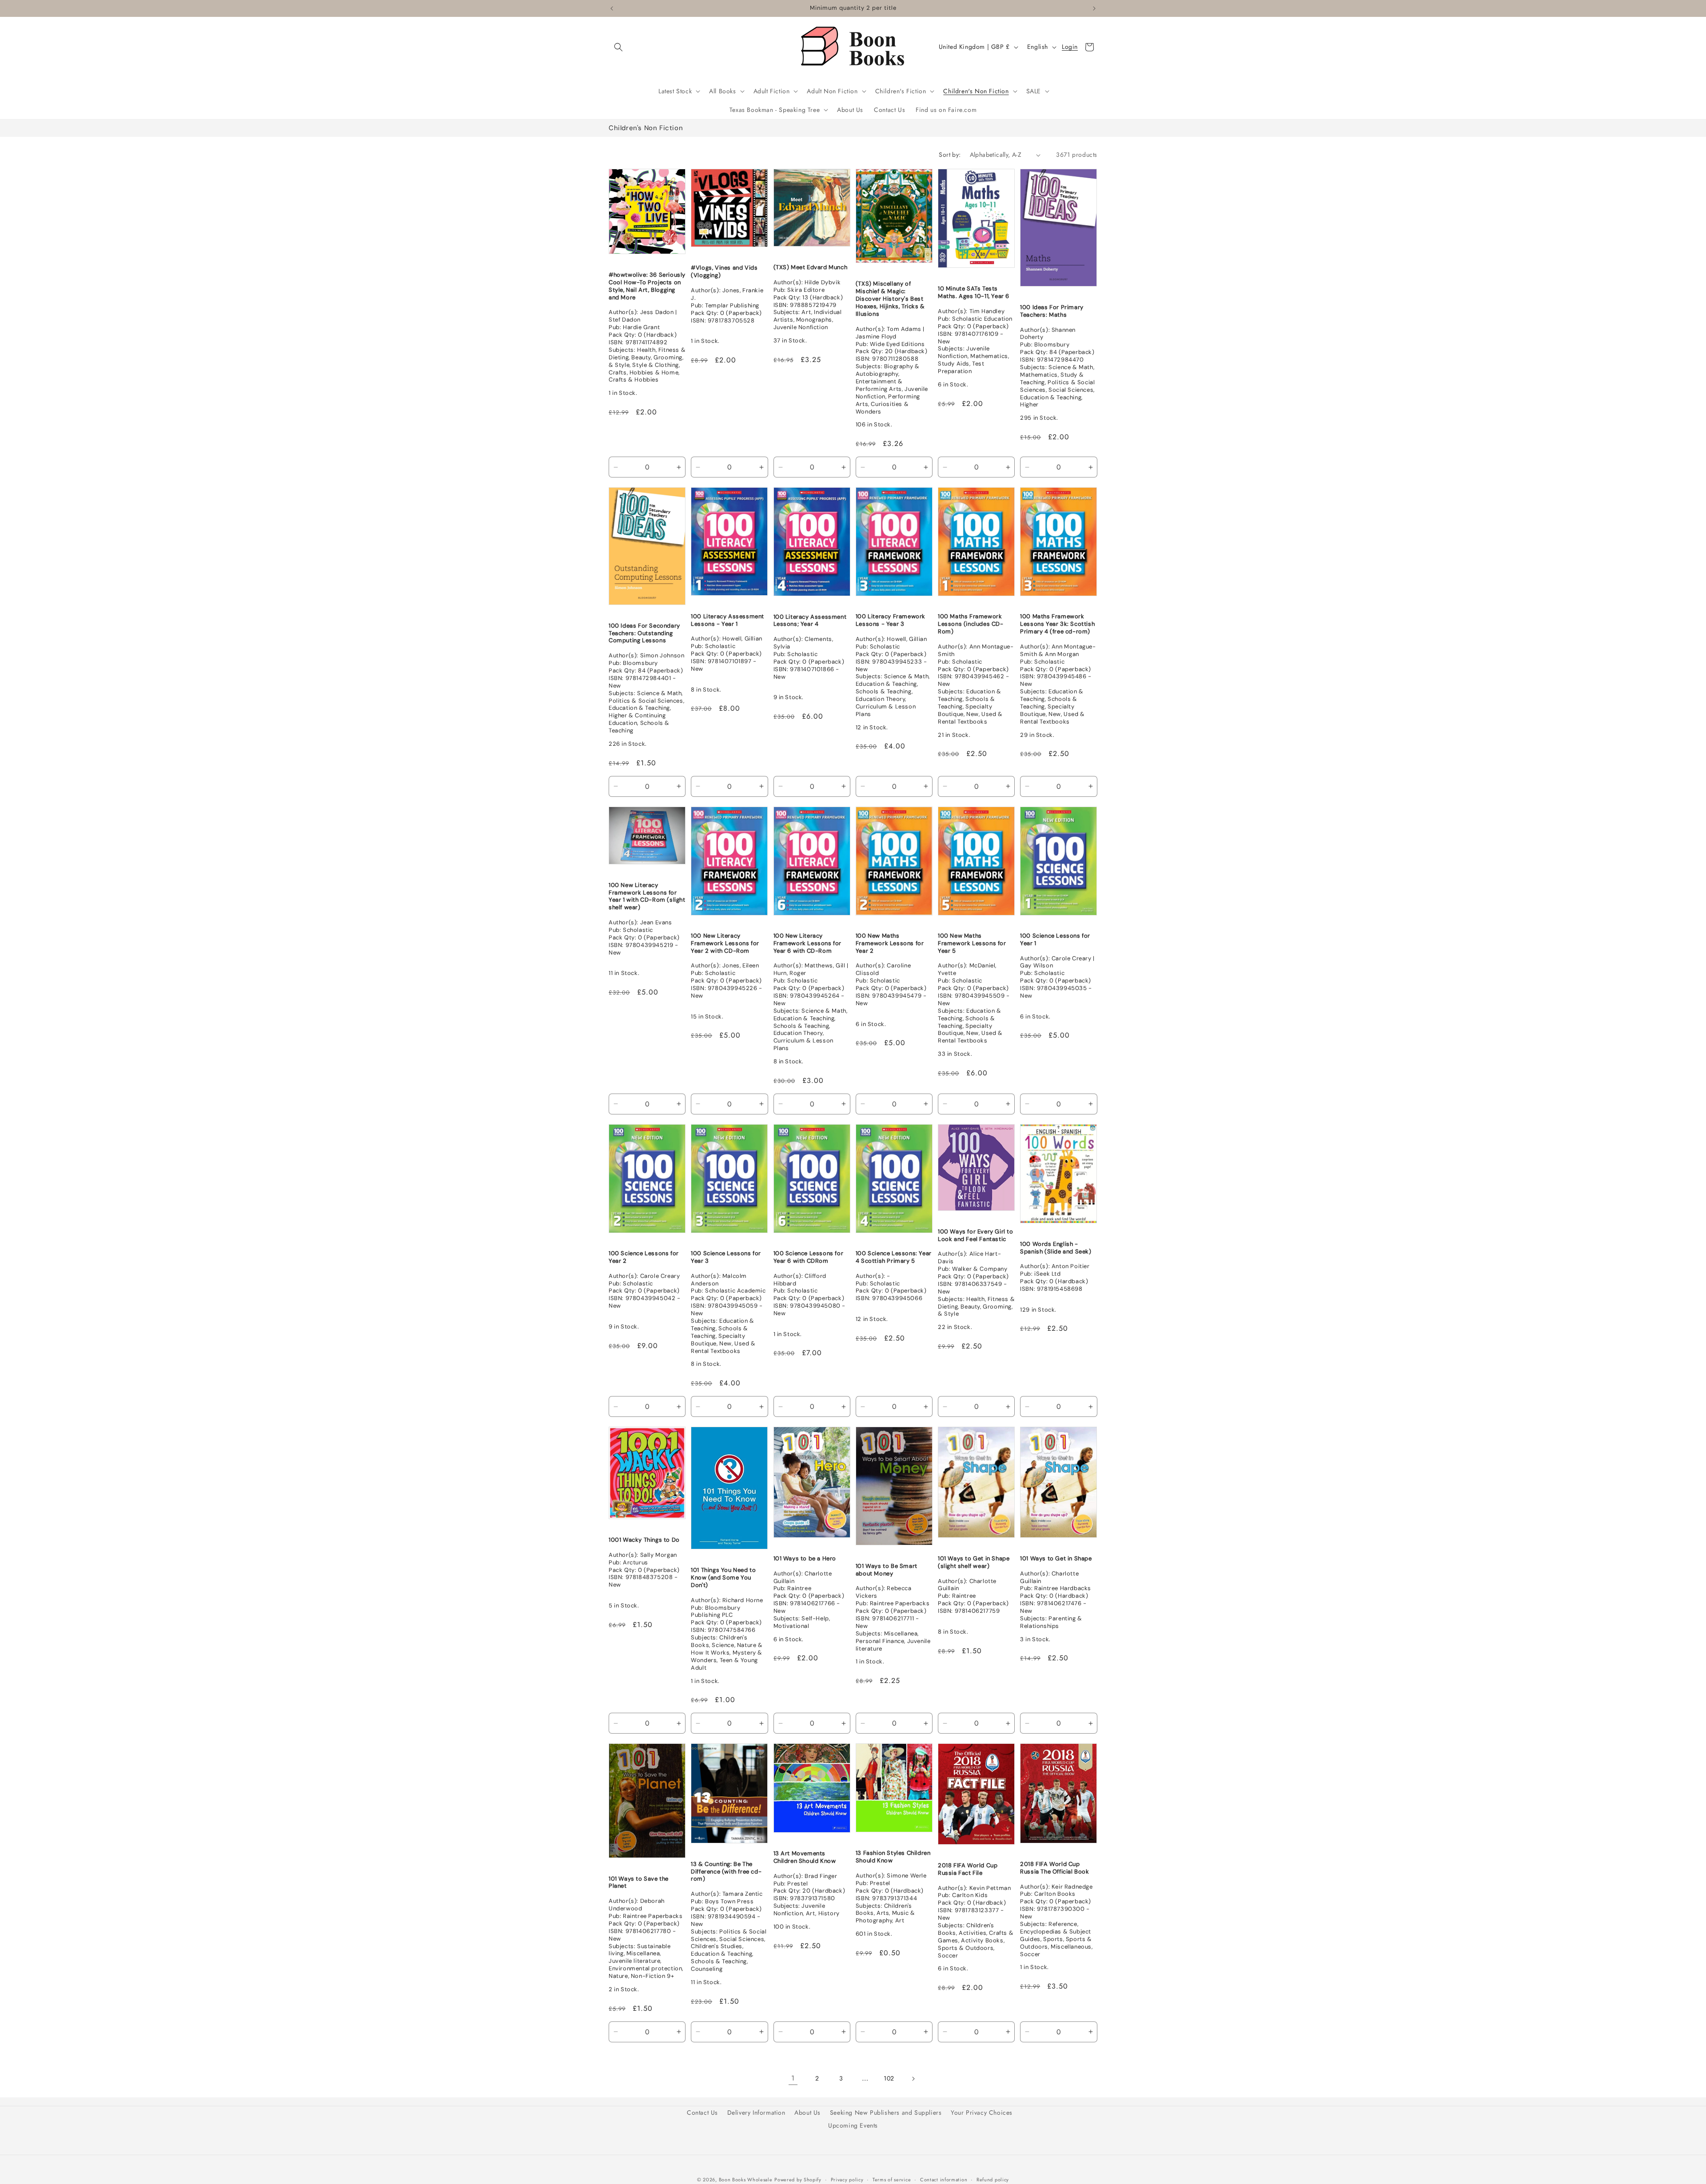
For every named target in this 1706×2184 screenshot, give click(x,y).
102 (889, 2078)
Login (1070, 47)
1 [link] (793, 2078)
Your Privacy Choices (982, 2112)
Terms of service (892, 2179)
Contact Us (702, 2112)
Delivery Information (756, 2112)
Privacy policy (847, 2179)
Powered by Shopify (798, 2180)
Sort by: (950, 155)
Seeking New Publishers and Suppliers (886, 2112)
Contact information (944, 2179)
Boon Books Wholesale (746, 2180)
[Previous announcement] (612, 8)
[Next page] (913, 2079)
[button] (618, 47)
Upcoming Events (853, 2125)
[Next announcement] (1094, 8)
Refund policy (993, 2179)
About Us (807, 2112)
